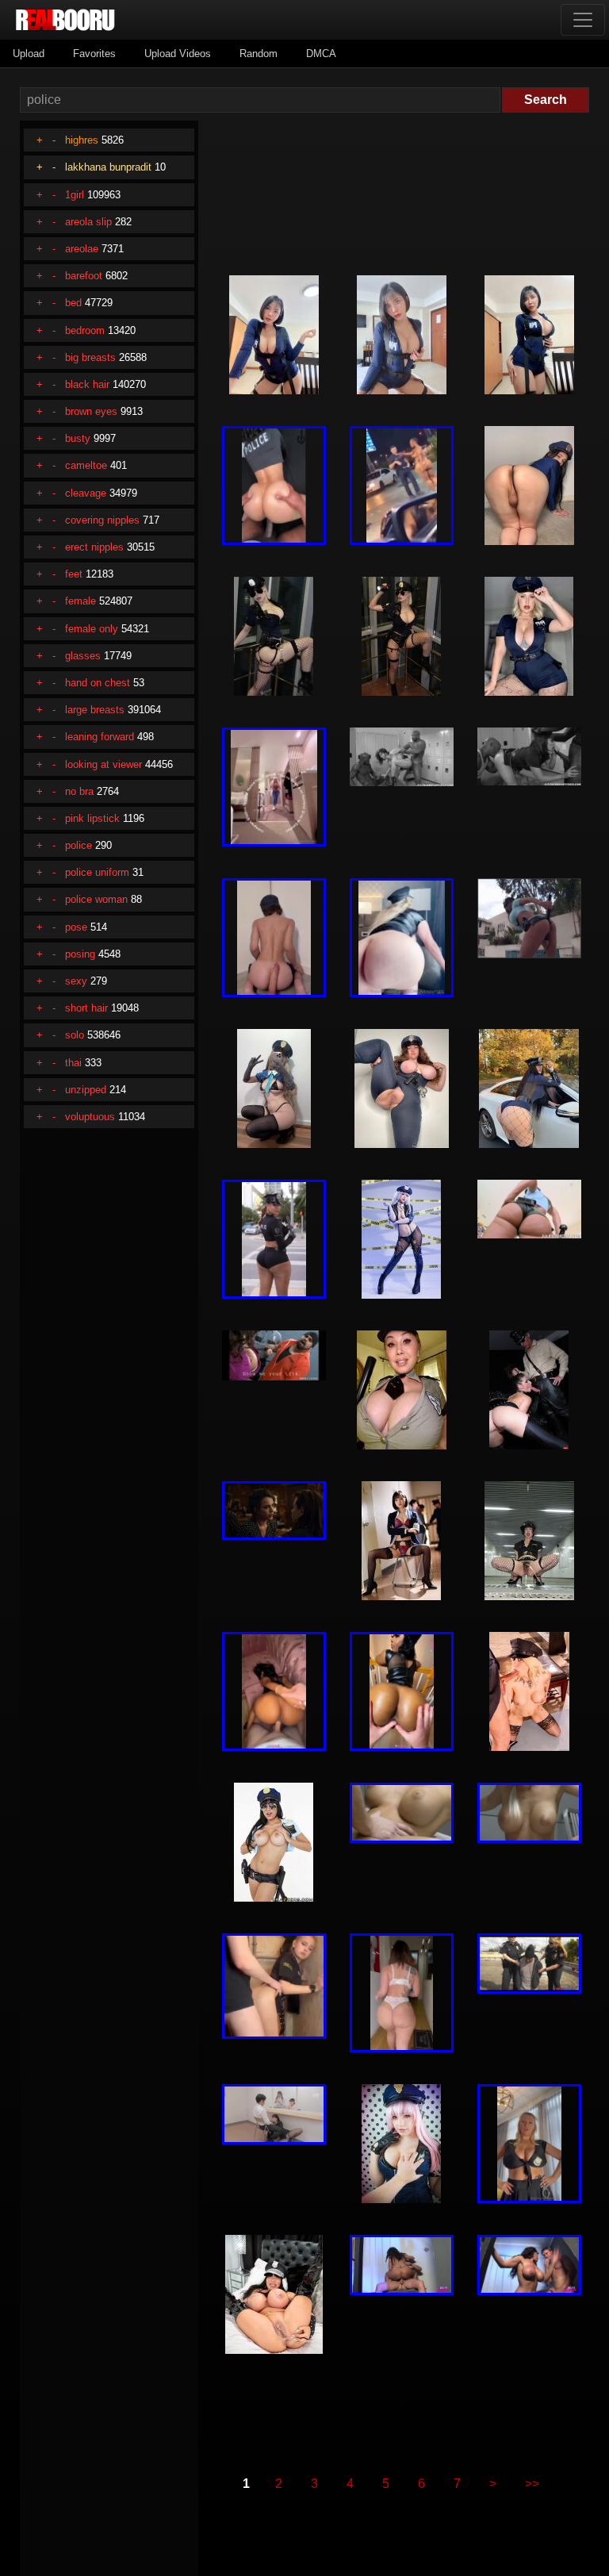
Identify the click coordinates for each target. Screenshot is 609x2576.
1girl (75, 195)
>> (532, 2484)
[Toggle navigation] (583, 20)
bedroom (85, 330)
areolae (82, 249)
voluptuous (90, 1117)
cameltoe (86, 465)
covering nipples (102, 520)
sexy (76, 981)
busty (78, 438)
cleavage (86, 493)
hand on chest (98, 683)
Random (259, 54)
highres (82, 140)
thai (73, 1063)
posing (80, 954)
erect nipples (94, 547)
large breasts (95, 710)
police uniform (97, 872)
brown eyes (91, 411)
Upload (29, 54)
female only (92, 629)
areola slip (88, 222)
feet (74, 574)
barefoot (84, 276)
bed (73, 303)
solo (75, 1035)
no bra (79, 791)
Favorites (94, 54)
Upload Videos (178, 54)
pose (76, 927)
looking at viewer (103, 764)
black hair (87, 384)
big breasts (90, 357)
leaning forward (100, 737)
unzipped (86, 1090)
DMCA (321, 54)
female (80, 601)
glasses (83, 656)
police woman (96, 899)
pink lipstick (92, 818)
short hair (86, 1008)
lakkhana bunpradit (108, 167)
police (79, 845)
